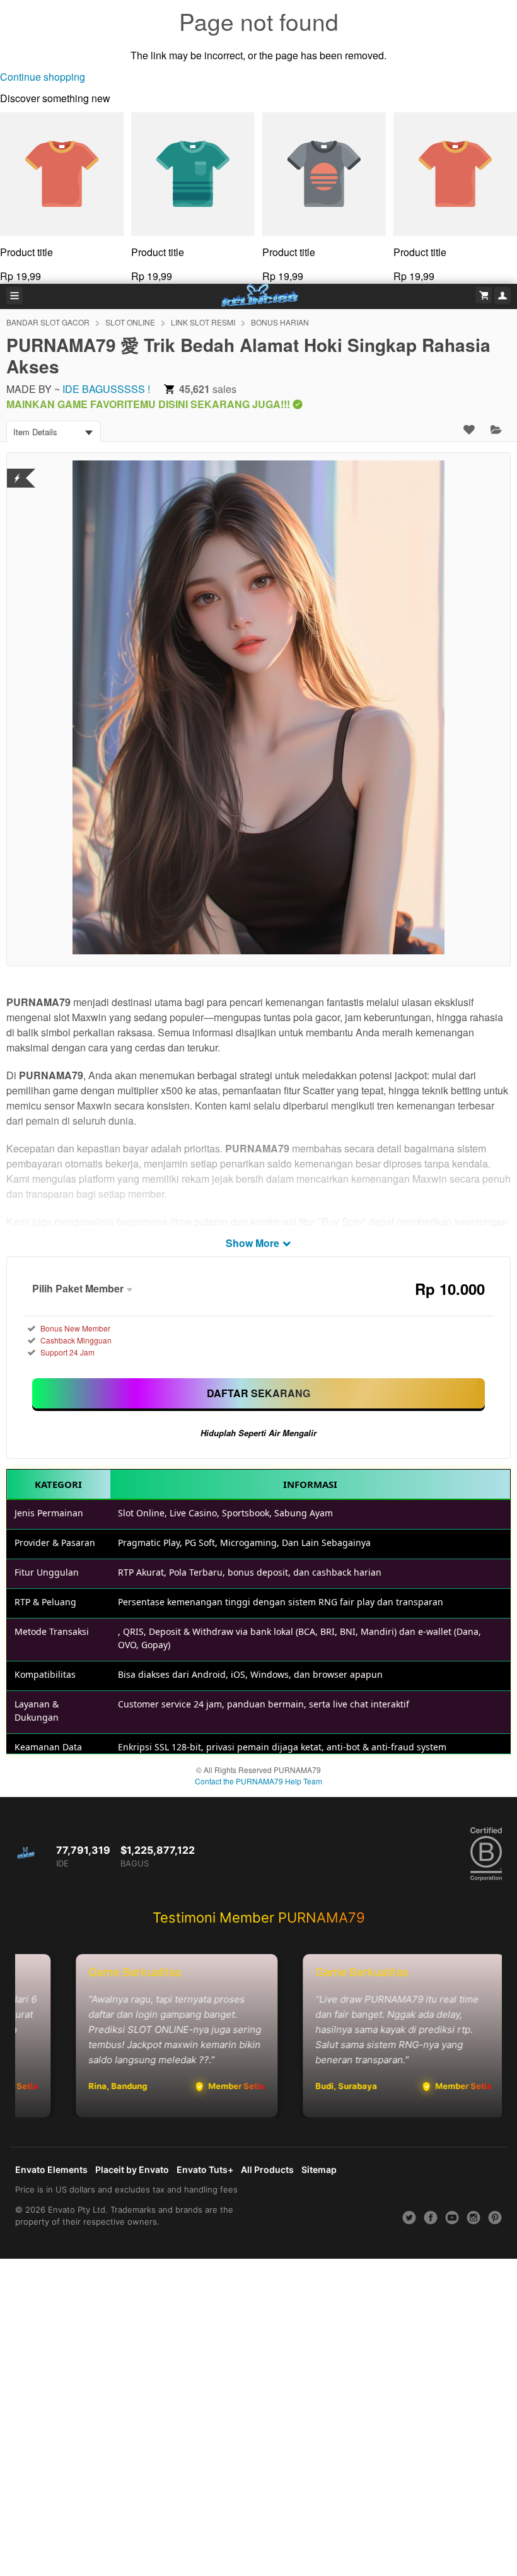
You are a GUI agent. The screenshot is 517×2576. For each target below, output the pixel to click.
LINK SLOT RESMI (203, 322)
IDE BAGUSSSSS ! (106, 389)
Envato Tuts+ (205, 2169)
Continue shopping (43, 77)
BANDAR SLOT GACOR (48, 322)
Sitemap (319, 2169)
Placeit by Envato (132, 2169)
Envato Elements (51, 2169)
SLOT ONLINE (130, 322)
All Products (267, 2169)
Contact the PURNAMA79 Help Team (258, 1781)
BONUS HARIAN (280, 322)
